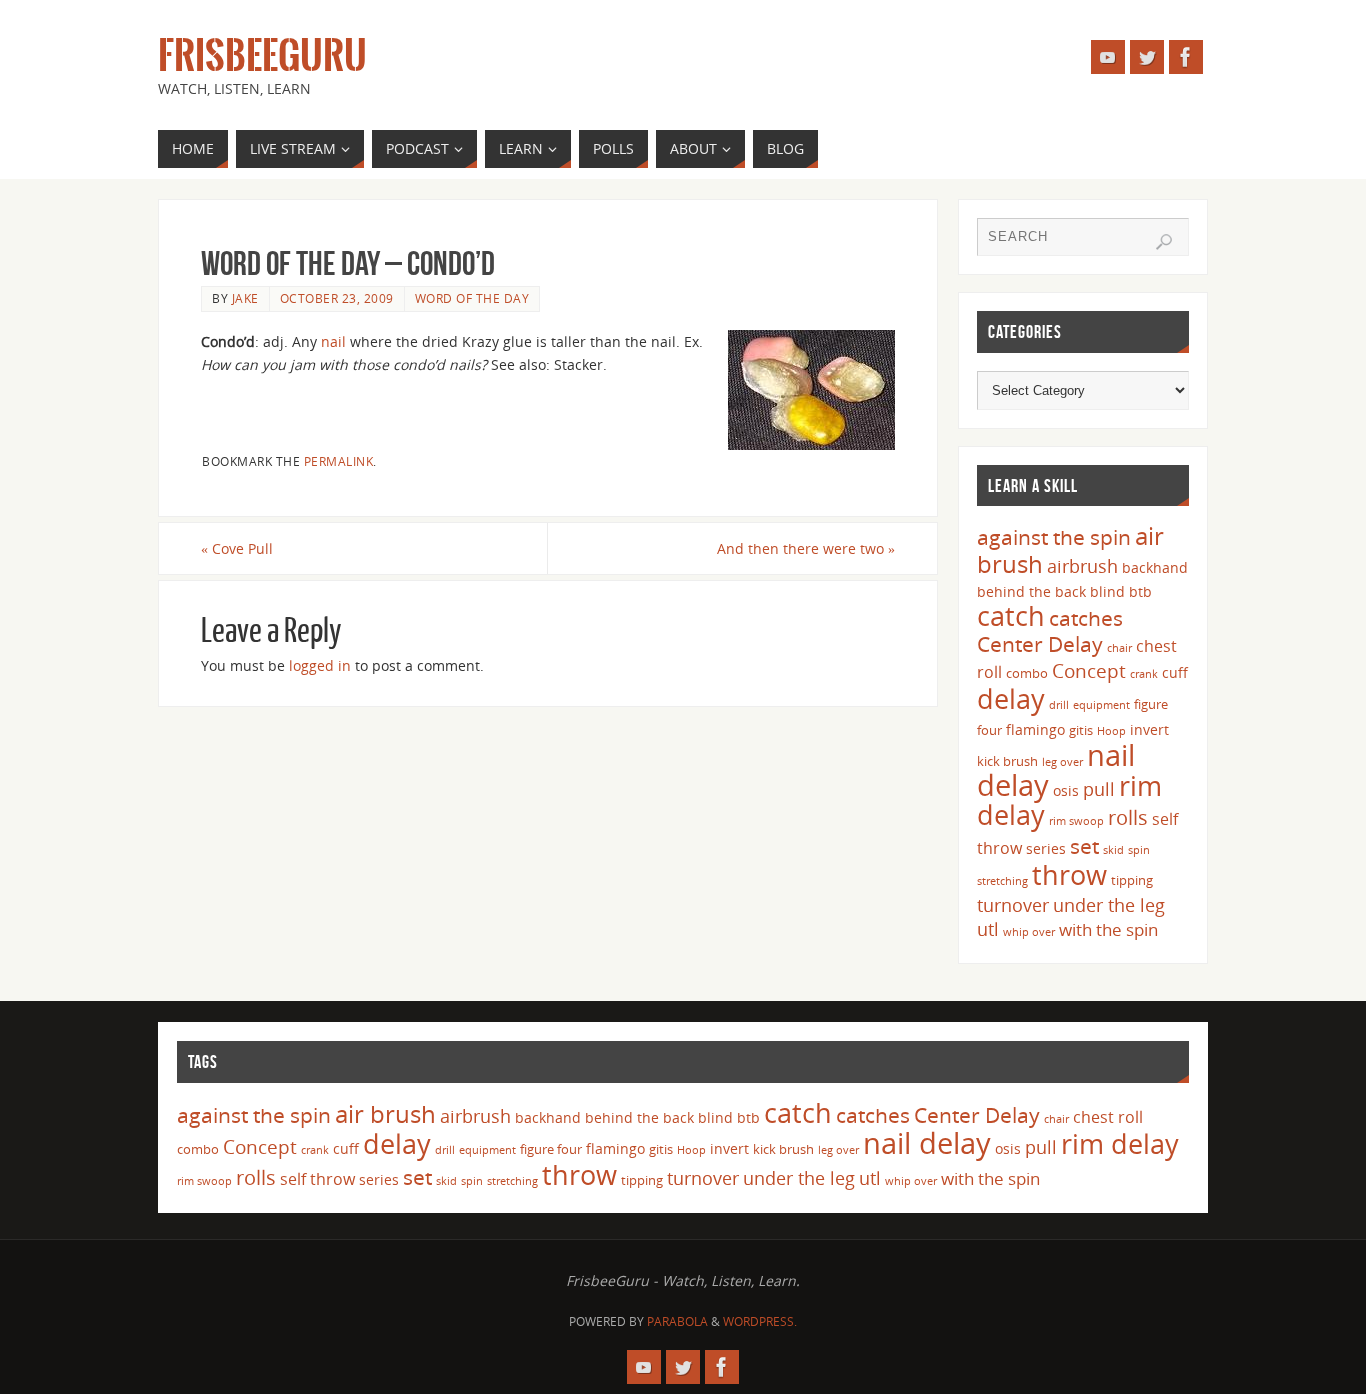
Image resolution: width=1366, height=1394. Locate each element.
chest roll (1108, 1117)
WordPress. (760, 1321)
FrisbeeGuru (262, 56)
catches (1086, 618)
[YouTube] (1108, 57)
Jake (245, 298)
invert (1149, 729)
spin (1139, 850)
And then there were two (806, 548)
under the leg (1109, 905)
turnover (1013, 905)
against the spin (1054, 537)
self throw (317, 1179)
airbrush (1082, 566)
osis (1066, 790)
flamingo (1035, 729)
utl (988, 929)
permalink (339, 461)
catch (1011, 615)
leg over (1062, 762)
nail (333, 341)
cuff (1175, 672)
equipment (1101, 705)
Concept (1089, 671)
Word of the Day (472, 298)
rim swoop (1076, 821)
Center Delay (1040, 644)
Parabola (677, 1321)
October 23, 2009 (337, 298)
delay (1011, 698)
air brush (385, 1113)
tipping (1132, 880)
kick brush (1007, 761)
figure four (551, 1149)
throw (1069, 874)
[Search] (1164, 242)
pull (1099, 789)
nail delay (927, 1143)
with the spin (1108, 929)
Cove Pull (237, 548)
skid (1113, 850)
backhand (1155, 567)
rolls (1128, 817)
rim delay (1120, 1143)
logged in (320, 665)
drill (1059, 705)
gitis (1081, 730)
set (1084, 845)
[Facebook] (1186, 57)
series (1046, 848)
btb (1140, 591)
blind (1107, 591)
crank (1144, 674)
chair (1119, 648)
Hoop (1111, 731)
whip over (1029, 932)
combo (1027, 673)
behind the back (1031, 591)
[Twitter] (1147, 57)
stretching (1002, 881)
